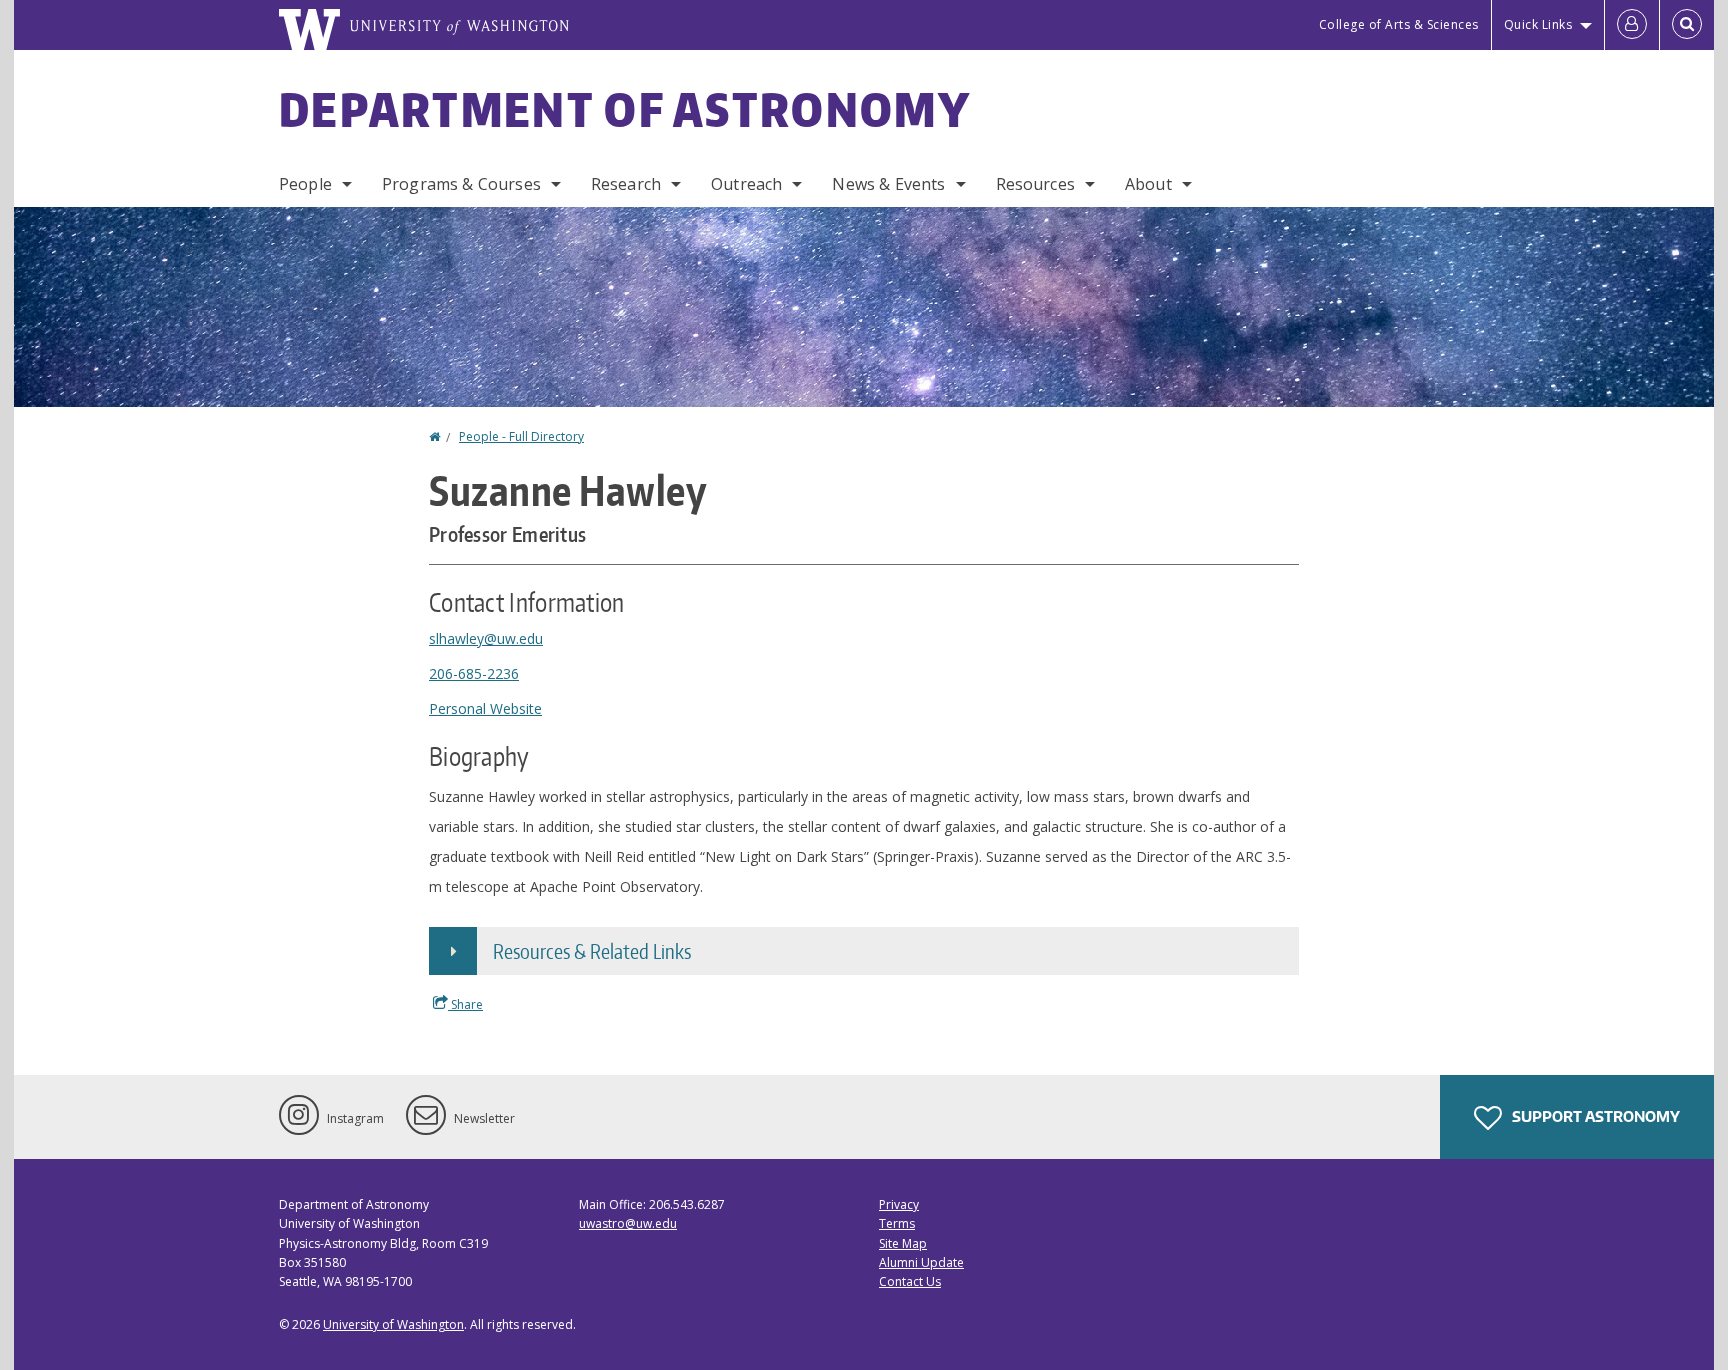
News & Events (888, 184)
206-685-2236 (474, 673)
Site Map (903, 1243)
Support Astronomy (1594, 1116)
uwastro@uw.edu (628, 1223)
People (305, 184)
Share (465, 1004)
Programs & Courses (461, 184)
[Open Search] (1687, 25)
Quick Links (1538, 24)
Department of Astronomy (625, 109)
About (1148, 184)
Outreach (746, 184)
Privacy (899, 1204)
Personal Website (485, 708)
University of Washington (393, 1324)
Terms (897, 1223)
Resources (1035, 184)
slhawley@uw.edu (486, 638)
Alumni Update (921, 1262)
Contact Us (910, 1281)
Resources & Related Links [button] (592, 951)
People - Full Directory (521, 436)
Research (626, 184)
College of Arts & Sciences (1399, 24)
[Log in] (1632, 25)
